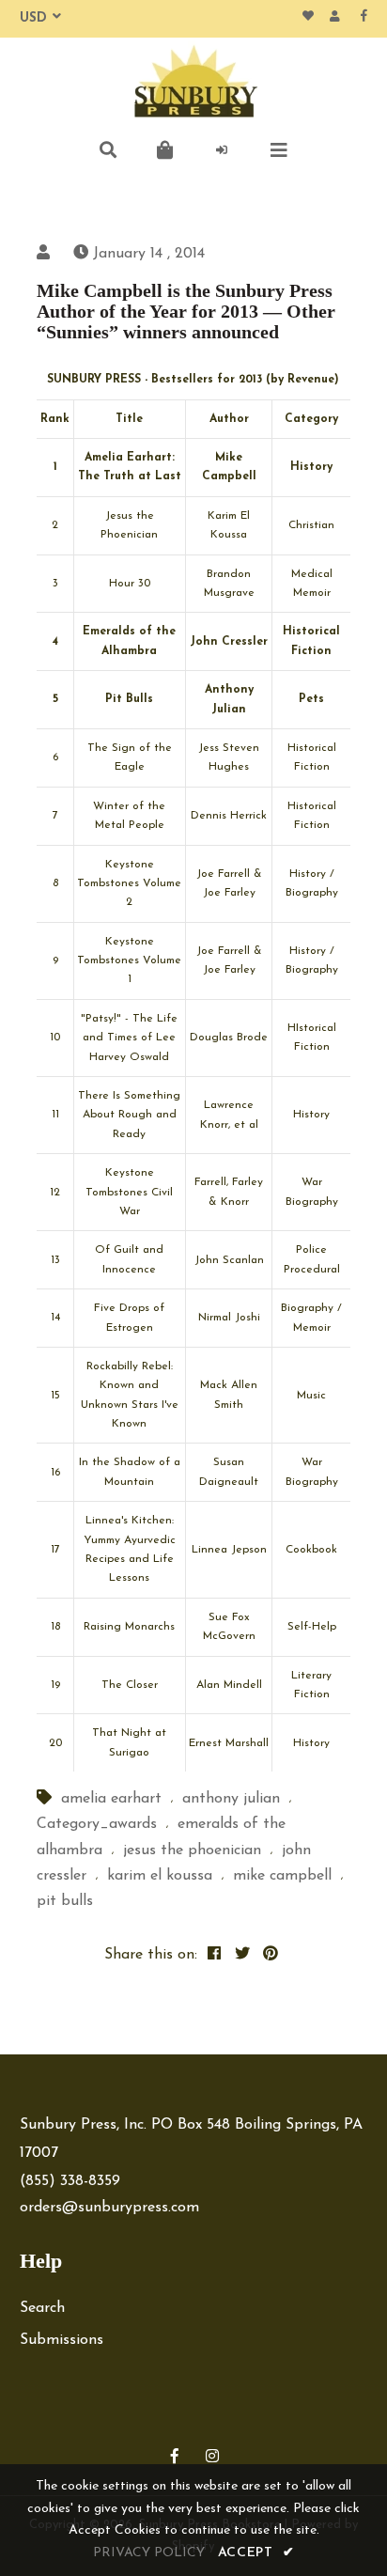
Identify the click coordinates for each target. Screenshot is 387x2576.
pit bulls (65, 1901)
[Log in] (223, 150)
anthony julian (231, 1799)
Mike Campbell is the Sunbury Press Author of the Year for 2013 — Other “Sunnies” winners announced (186, 311)
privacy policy (149, 2553)
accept (256, 2553)
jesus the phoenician (192, 1850)
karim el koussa (160, 1876)
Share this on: (151, 1955)
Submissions (62, 2340)
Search (42, 2308)
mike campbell (282, 1876)
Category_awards (97, 1824)
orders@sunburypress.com (109, 2208)
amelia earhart (111, 1799)
